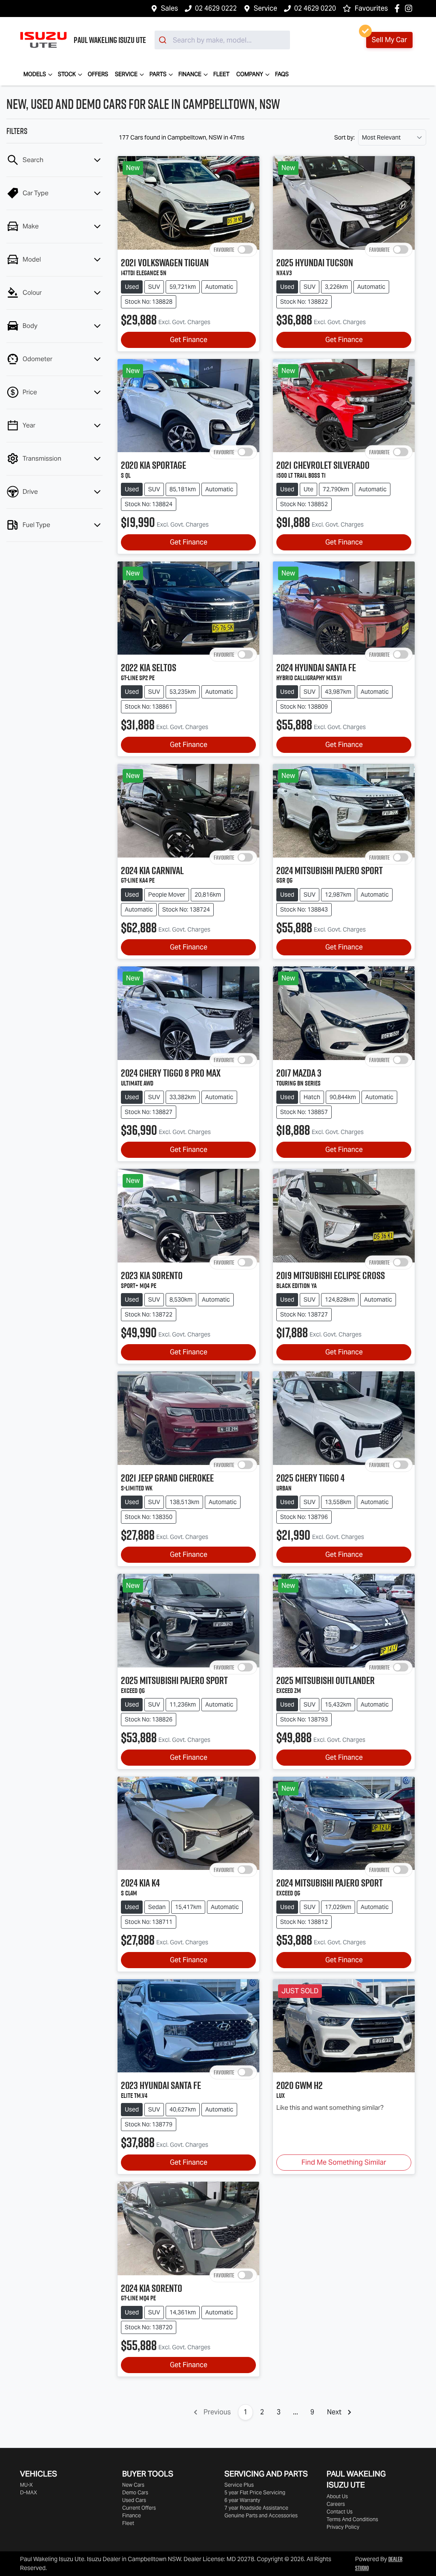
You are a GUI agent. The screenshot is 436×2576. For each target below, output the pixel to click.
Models (35, 74)
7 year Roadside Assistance (256, 2508)
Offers (98, 74)
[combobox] (222, 40)
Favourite (224, 250)
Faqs (282, 74)
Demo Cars (135, 2492)
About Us (337, 2496)
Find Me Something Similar (344, 2162)
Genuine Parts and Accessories (261, 2515)
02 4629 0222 (216, 8)
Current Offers (139, 2508)
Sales (169, 8)
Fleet (221, 74)
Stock (67, 74)
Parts (158, 74)
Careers (336, 2504)
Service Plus (239, 2485)
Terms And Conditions (352, 2519)
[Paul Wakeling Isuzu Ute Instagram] (410, 8)
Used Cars (134, 2500)
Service (265, 8)
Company (250, 74)
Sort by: (344, 137)
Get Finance (189, 340)
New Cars (133, 2485)
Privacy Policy (343, 2527)
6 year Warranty (242, 2500)
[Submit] (164, 40)
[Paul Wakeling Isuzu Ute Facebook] (399, 8)
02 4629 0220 (315, 8)
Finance (190, 74)
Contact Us (340, 2512)
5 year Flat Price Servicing (255, 2492)
